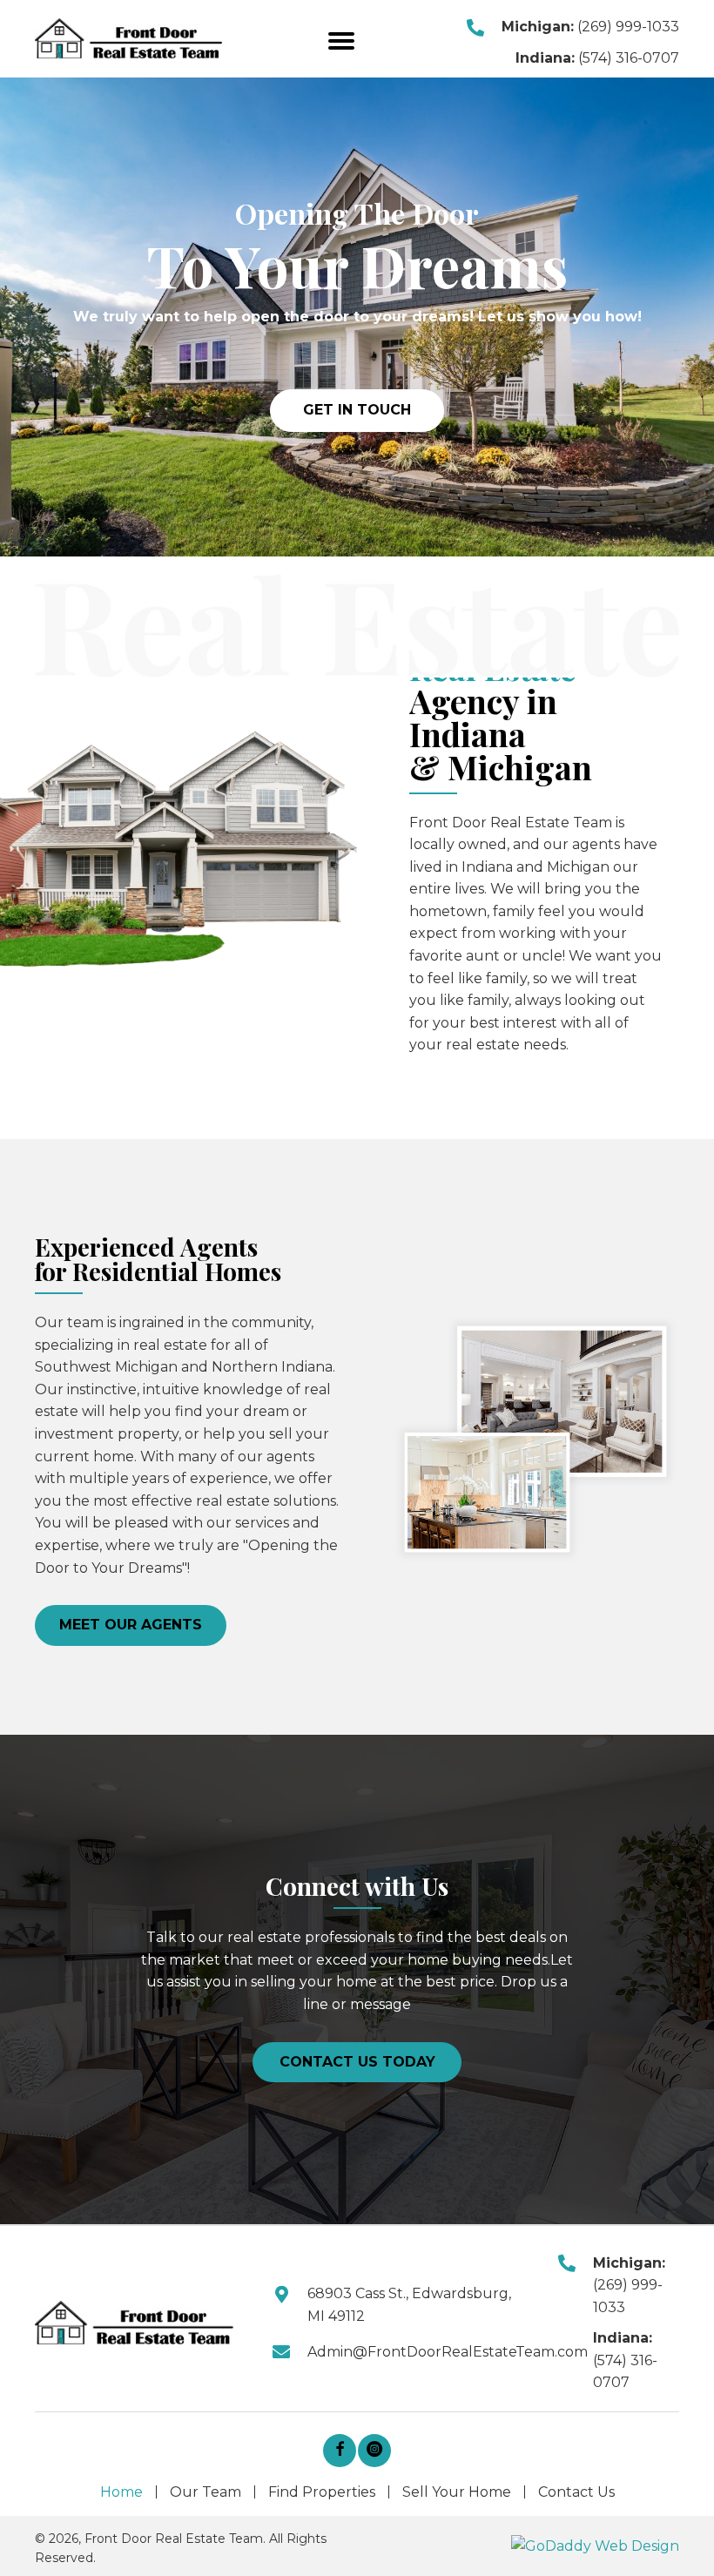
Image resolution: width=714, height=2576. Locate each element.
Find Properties (322, 2492)
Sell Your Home (457, 2492)
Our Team (205, 2492)
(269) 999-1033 (628, 27)
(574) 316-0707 (629, 58)
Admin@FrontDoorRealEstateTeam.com (448, 2352)
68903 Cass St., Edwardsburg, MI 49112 (409, 2305)
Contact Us (576, 2492)
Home (121, 2492)
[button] (341, 41)
